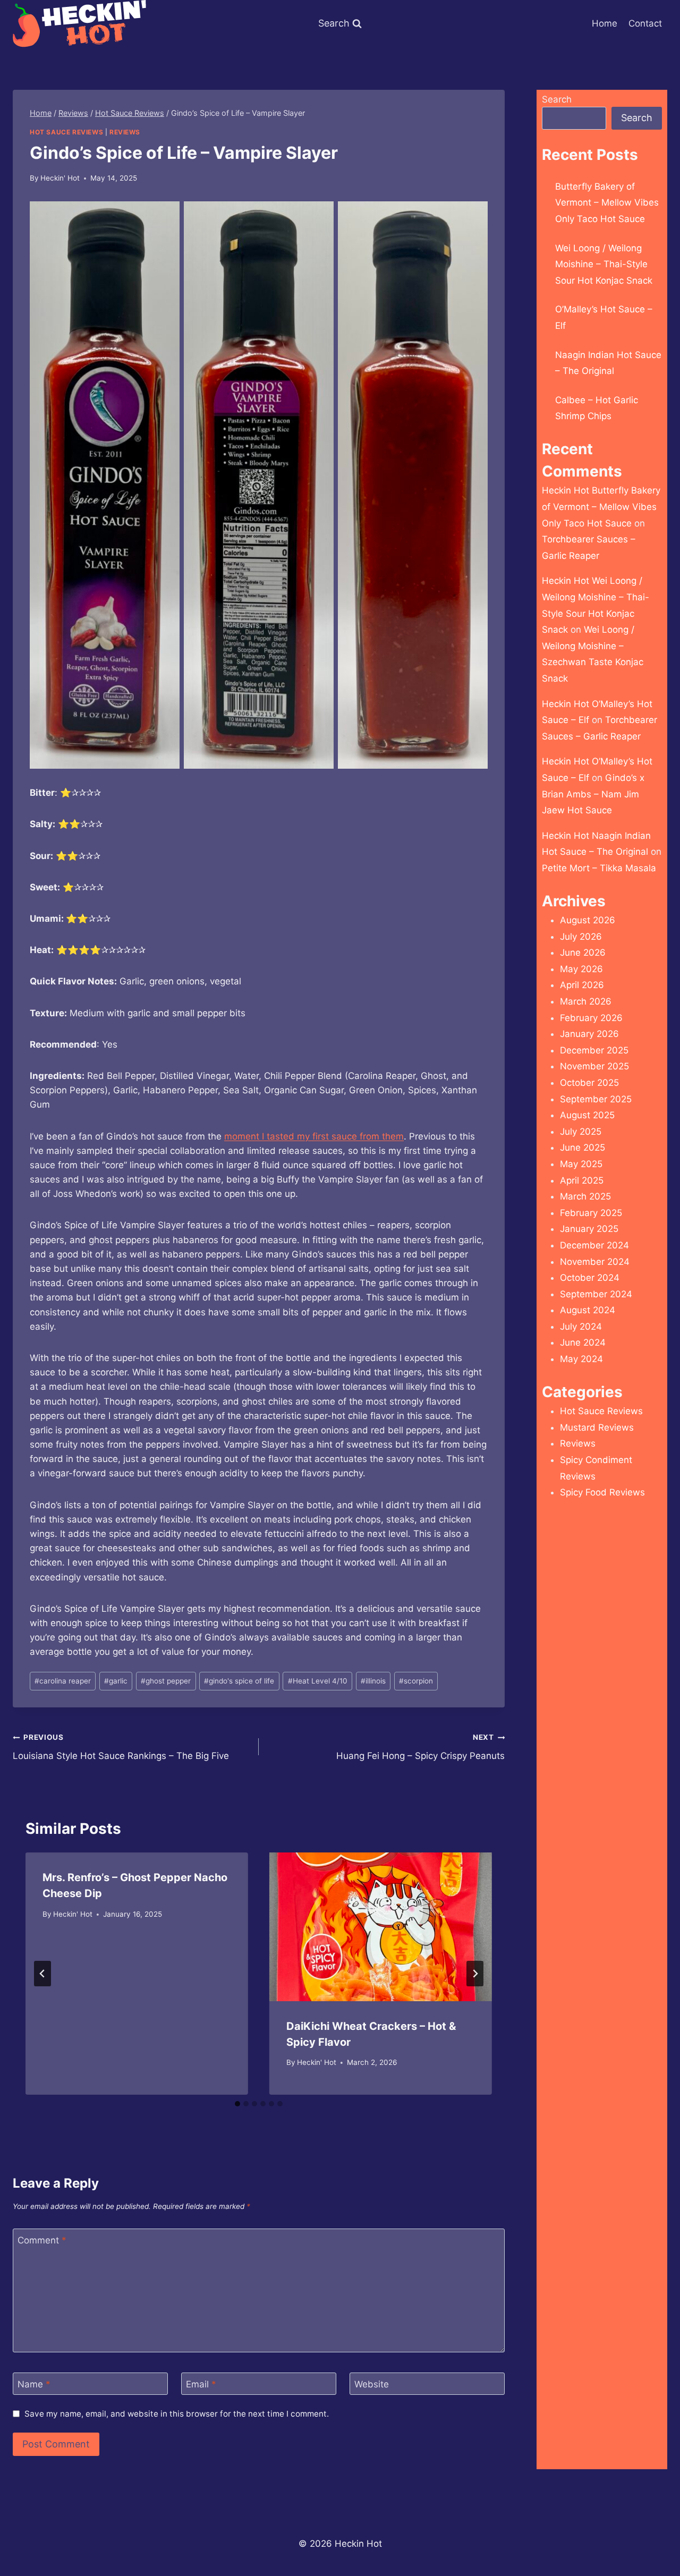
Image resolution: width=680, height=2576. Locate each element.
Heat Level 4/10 (318, 1681)
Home (605, 23)
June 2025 (583, 1147)
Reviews (125, 132)
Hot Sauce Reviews (66, 132)
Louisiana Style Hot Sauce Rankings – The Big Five (121, 1747)
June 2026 (583, 953)
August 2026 (588, 920)
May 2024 (581, 1359)
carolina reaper (63, 1681)
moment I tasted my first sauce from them (314, 1136)
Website (372, 2384)
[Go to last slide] (42, 1974)
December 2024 (594, 1245)
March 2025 (585, 1196)
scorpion (416, 1681)
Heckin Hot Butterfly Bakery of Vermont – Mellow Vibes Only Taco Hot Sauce (601, 507)
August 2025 (587, 1115)
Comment (42, 2240)
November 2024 (595, 1262)
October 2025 (589, 1083)
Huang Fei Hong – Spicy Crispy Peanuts (420, 1747)
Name (34, 2384)
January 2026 (589, 1034)
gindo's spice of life (239, 1681)
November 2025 (594, 1066)
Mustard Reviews (597, 1427)
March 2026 (586, 1001)
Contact (645, 23)
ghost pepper (166, 1681)
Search (557, 99)
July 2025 (581, 1132)
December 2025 (594, 1050)
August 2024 (588, 1310)
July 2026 (581, 937)
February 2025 (591, 1213)
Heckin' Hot (60, 178)
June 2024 (583, 1342)
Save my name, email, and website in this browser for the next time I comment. (177, 2414)
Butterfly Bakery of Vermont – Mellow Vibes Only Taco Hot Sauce (607, 203)
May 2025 (581, 1164)
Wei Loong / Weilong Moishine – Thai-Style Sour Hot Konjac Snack (604, 264)
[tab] (237, 2104)
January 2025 (589, 1229)
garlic (116, 1681)
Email (201, 2384)
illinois (373, 1681)
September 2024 (596, 1294)
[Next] (475, 1974)
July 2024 (581, 1327)
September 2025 (596, 1099)
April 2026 (582, 985)
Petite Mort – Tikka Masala (599, 868)
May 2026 (581, 969)
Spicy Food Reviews (602, 1492)
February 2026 (591, 1018)
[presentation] (381, 1927)
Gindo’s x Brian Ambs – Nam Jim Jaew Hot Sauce (593, 794)
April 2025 (582, 1180)
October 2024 (590, 1278)
